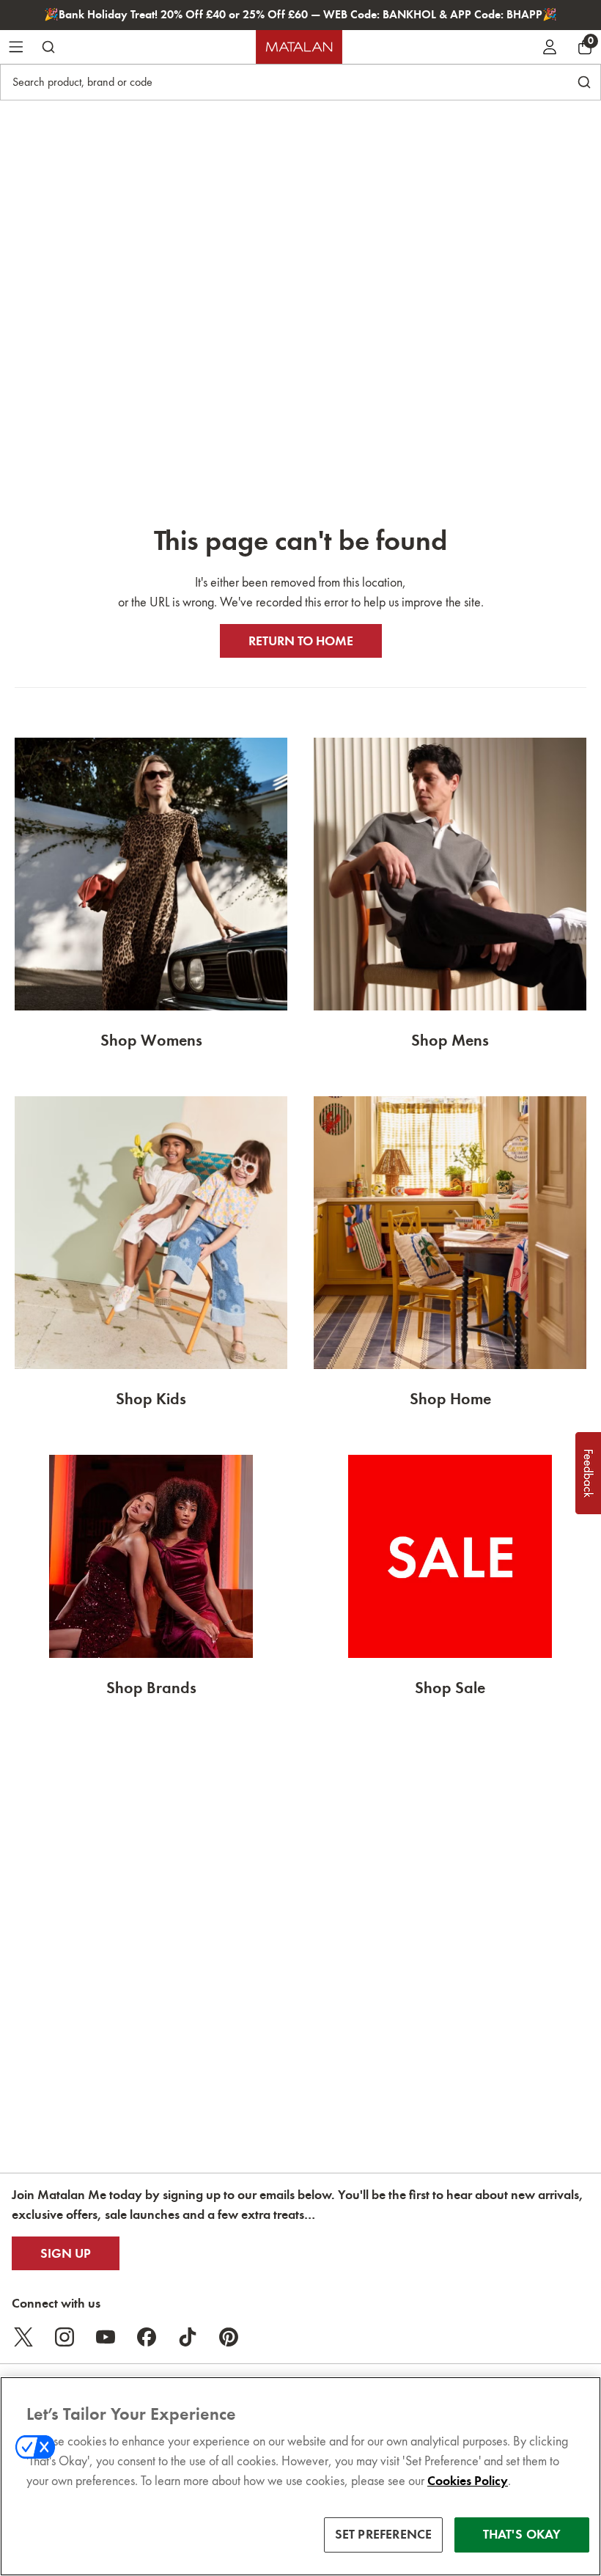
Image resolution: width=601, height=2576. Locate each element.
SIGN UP (66, 2253)
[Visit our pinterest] (229, 2337)
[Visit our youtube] (106, 2337)
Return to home (301, 641)
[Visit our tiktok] (188, 2337)
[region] (300, 2476)
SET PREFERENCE (384, 2534)
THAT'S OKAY (522, 2534)
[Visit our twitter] (23, 2337)
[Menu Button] (16, 47)
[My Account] (550, 47)
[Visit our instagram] (64, 2337)
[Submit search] (48, 47)
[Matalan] (299, 47)
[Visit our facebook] (147, 2337)
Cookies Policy (468, 2481)
